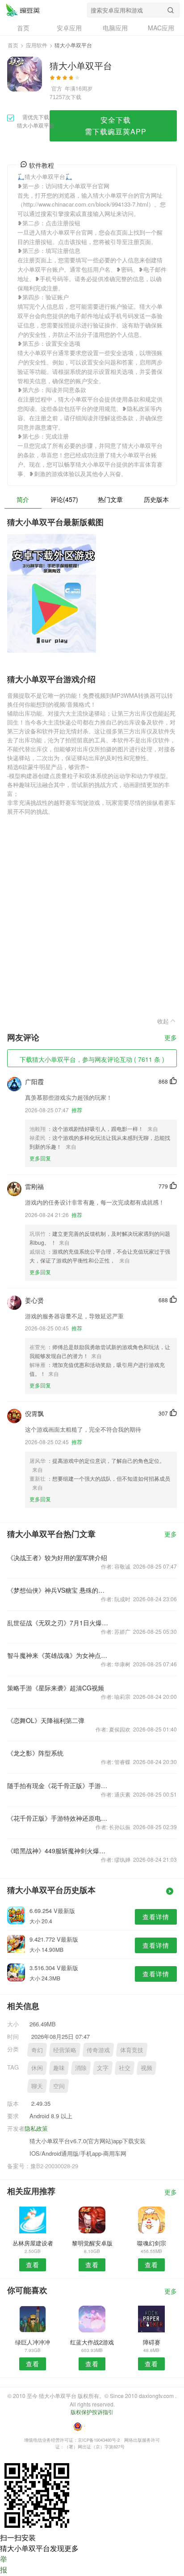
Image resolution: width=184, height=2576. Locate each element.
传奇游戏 (98, 2050)
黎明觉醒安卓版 (92, 2243)
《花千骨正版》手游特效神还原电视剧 (58, 1818)
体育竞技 (132, 2050)
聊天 (37, 2086)
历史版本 (156, 499)
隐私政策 (36, 2128)
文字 (103, 2068)
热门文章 (110, 499)
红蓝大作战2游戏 (92, 2342)
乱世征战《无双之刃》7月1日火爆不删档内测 (58, 1623)
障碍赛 (152, 2342)
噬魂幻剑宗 (152, 2243)
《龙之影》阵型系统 (35, 1753)
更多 (171, 1038)
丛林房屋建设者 (33, 2243)
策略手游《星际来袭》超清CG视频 (56, 1688)
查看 (33, 2265)
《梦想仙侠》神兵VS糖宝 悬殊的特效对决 (58, 1590)
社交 (125, 2068)
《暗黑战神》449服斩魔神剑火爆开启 (58, 1851)
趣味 (59, 2068)
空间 (59, 2086)
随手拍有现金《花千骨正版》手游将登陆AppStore (58, 1785)
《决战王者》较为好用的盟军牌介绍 (57, 1557)
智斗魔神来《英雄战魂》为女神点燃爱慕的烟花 (58, 1655)
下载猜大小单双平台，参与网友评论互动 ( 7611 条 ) (92, 1059)
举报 (4, 2564)
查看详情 (156, 1917)
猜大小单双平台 (23, 10)
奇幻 (37, 2050)
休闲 (37, 2068)
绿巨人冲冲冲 (33, 2342)
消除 (81, 2068)
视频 (146, 2068)
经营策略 (65, 2050)
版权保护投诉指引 (92, 2412)
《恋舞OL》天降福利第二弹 (46, 1720)
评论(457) (64, 499)
